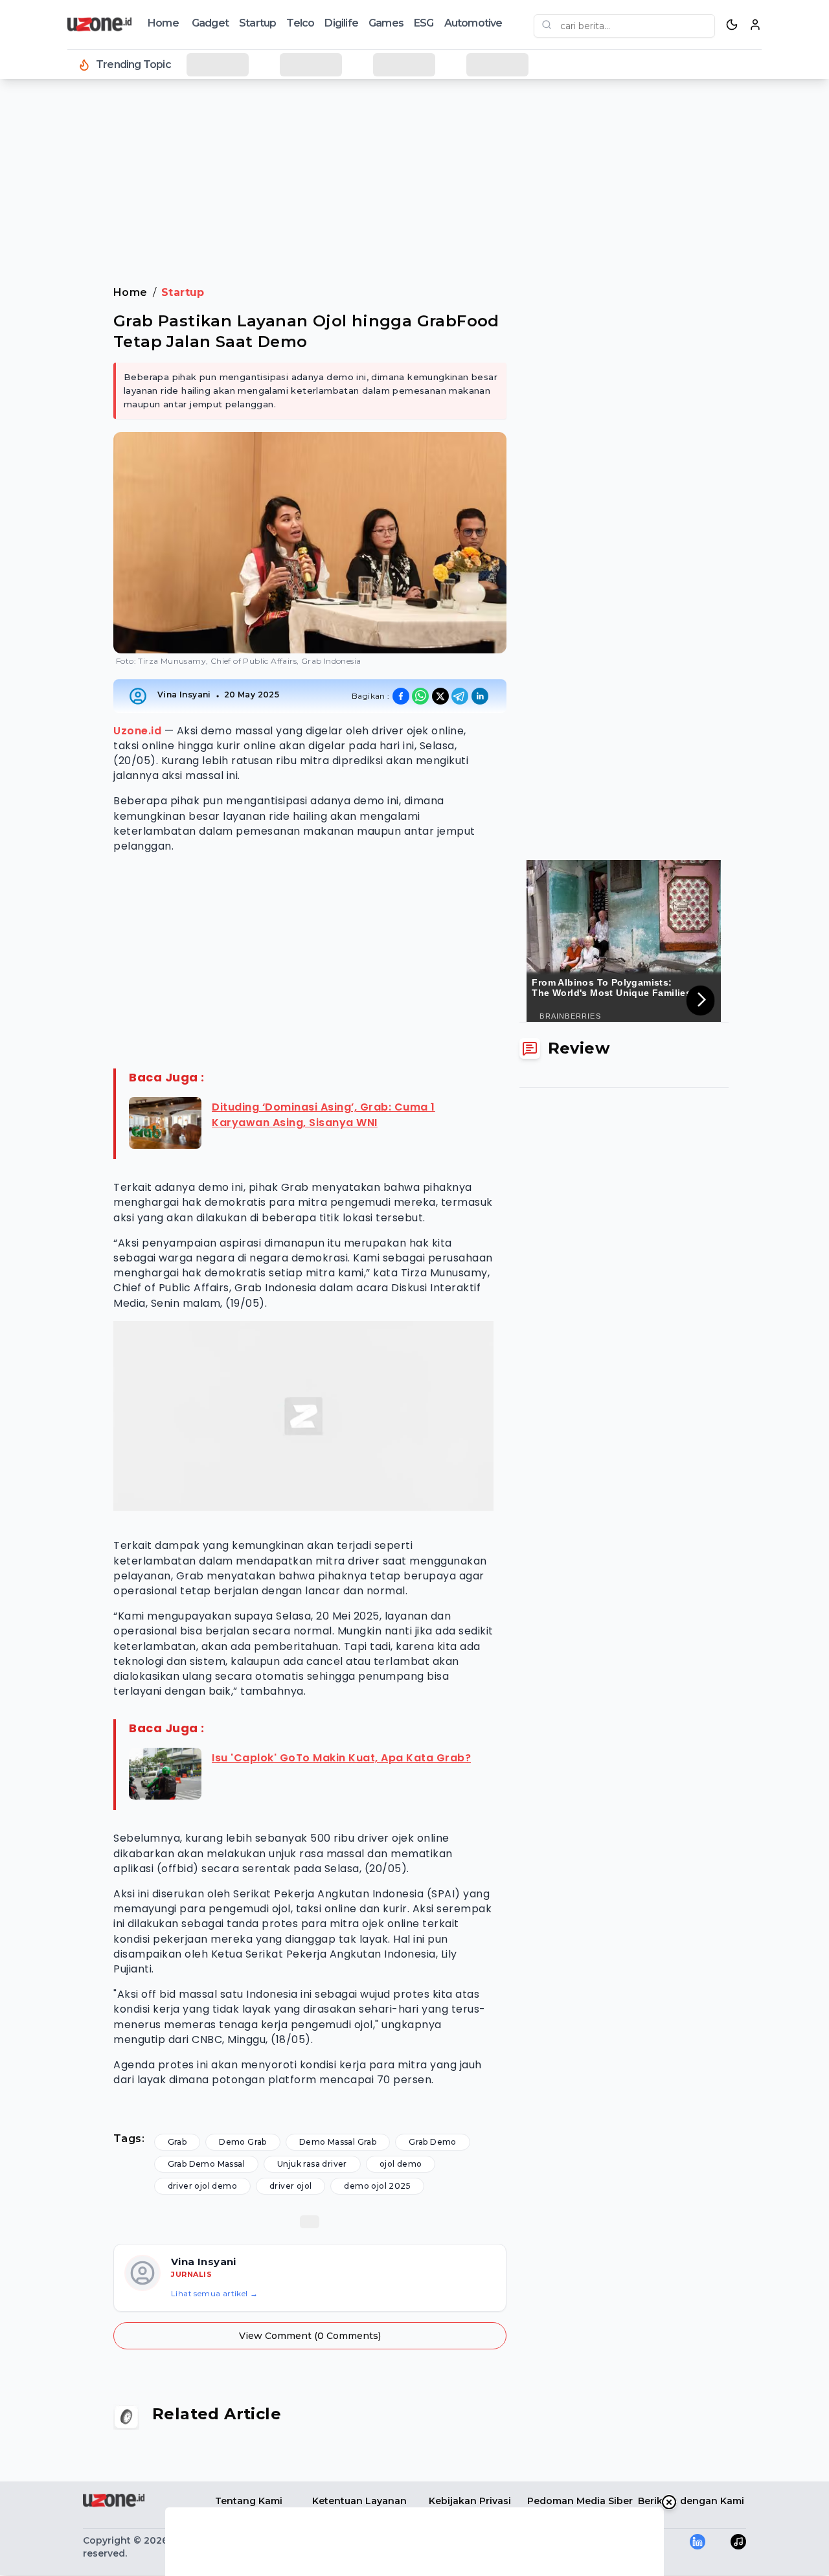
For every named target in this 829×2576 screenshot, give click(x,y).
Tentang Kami (249, 2501)
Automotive (473, 23)
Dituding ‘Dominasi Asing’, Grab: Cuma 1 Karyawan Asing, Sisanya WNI (324, 1115)
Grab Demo (433, 2142)
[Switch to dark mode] (732, 25)
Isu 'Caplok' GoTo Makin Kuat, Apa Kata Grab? (341, 1758)
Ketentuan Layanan (359, 2501)
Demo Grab (243, 2142)
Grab (177, 2142)
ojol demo (401, 2164)
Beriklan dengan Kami (691, 2501)
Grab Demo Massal (206, 2164)
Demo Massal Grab (338, 2142)
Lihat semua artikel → (214, 2293)
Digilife (341, 23)
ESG (424, 23)
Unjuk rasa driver (312, 2164)
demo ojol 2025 (377, 2186)
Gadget (210, 23)
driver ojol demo (202, 2186)
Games (386, 23)
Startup (257, 23)
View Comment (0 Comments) (310, 2336)
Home (163, 23)
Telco (300, 23)
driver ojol (290, 2186)
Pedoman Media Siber (580, 2501)
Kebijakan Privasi (470, 2501)
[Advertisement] (62, 298)
